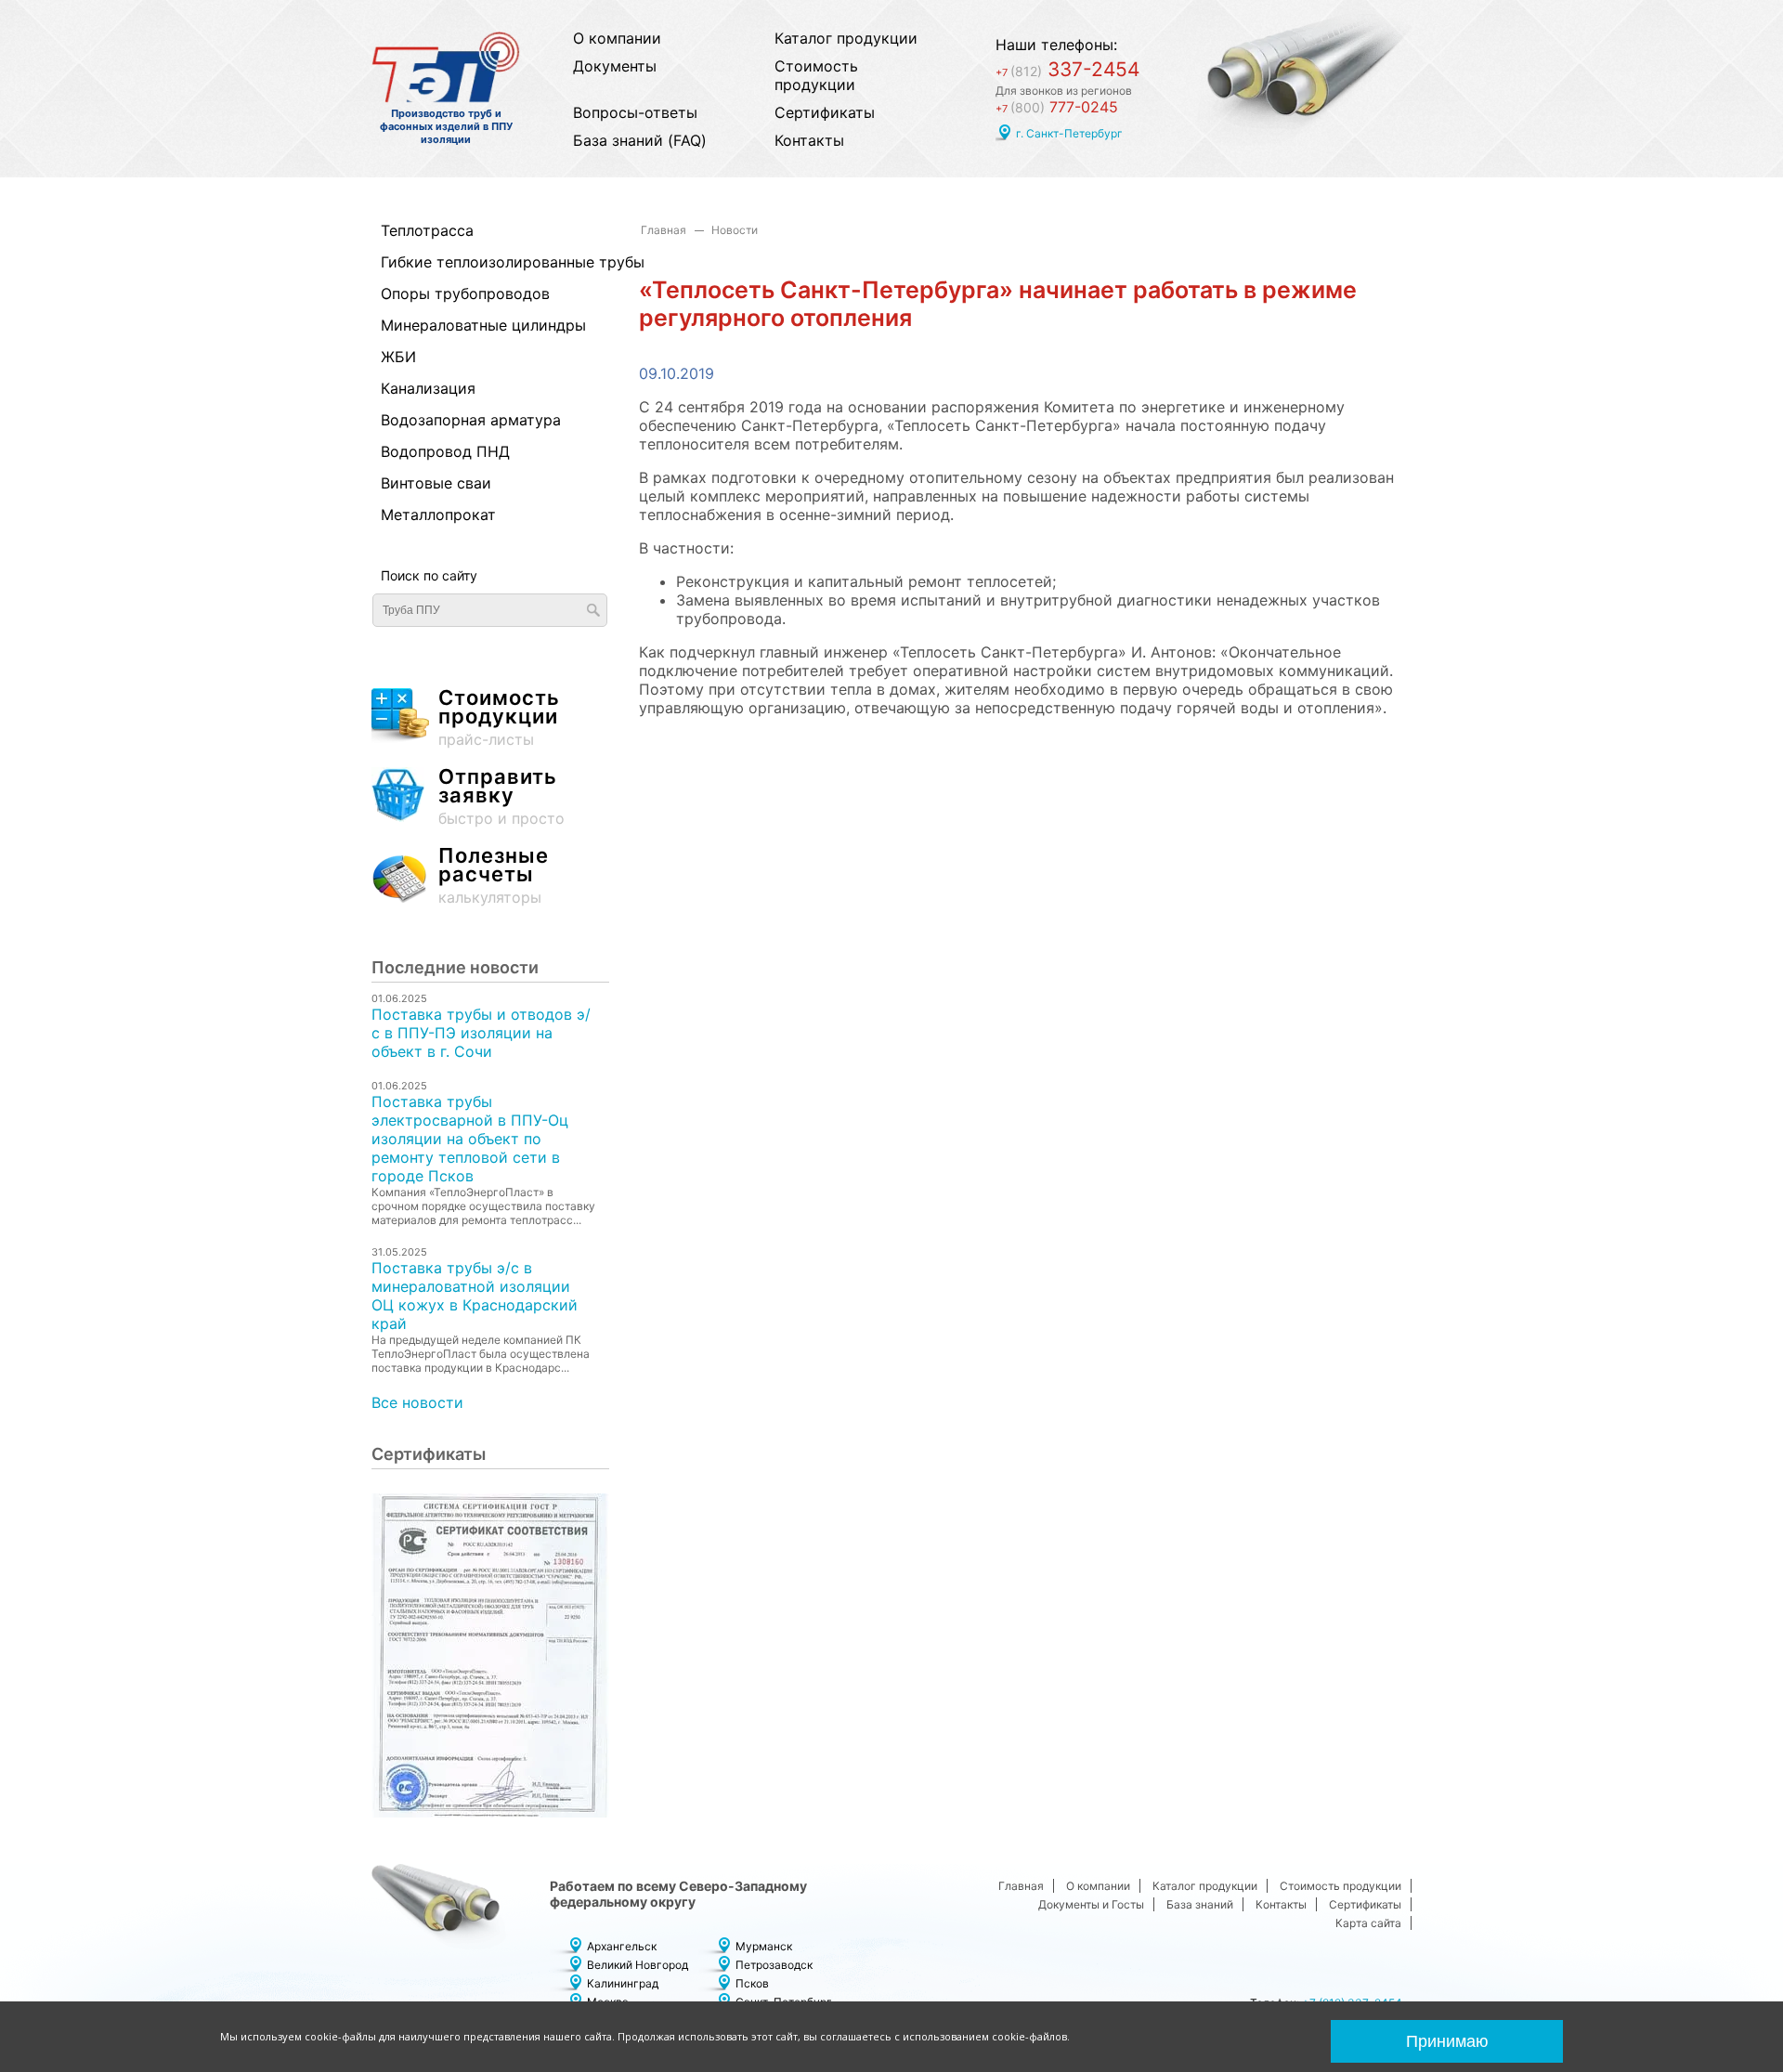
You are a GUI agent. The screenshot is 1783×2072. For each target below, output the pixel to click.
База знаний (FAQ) (640, 140)
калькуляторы (494, 876)
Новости (735, 230)
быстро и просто (501, 797)
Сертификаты (825, 112)
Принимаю (1447, 2041)
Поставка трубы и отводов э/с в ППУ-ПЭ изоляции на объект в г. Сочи (481, 1033)
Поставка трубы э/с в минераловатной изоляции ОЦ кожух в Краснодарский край (475, 1296)
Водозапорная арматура (471, 420)
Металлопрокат (438, 515)
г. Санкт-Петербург (1069, 133)
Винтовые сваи (436, 483)
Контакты (809, 140)
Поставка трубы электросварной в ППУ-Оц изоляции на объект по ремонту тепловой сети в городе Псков (470, 1139)
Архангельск (622, 1946)
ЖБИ (398, 357)
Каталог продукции (846, 38)
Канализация (428, 388)
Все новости (417, 1402)
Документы (615, 66)
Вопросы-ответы (635, 112)
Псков (752, 1983)
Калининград (623, 1983)
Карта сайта (1368, 1923)
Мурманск (764, 1946)
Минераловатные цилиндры (481, 325)
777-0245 (1057, 107)
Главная (664, 230)
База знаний (1200, 1904)
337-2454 (1067, 69)
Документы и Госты (1091, 1904)
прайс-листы (499, 718)
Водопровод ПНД (445, 451)
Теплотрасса (427, 230)
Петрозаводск (774, 1965)
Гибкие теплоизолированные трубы (481, 262)
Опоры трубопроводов (465, 293)
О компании (617, 38)
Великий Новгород (638, 1965)
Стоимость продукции (816, 75)
